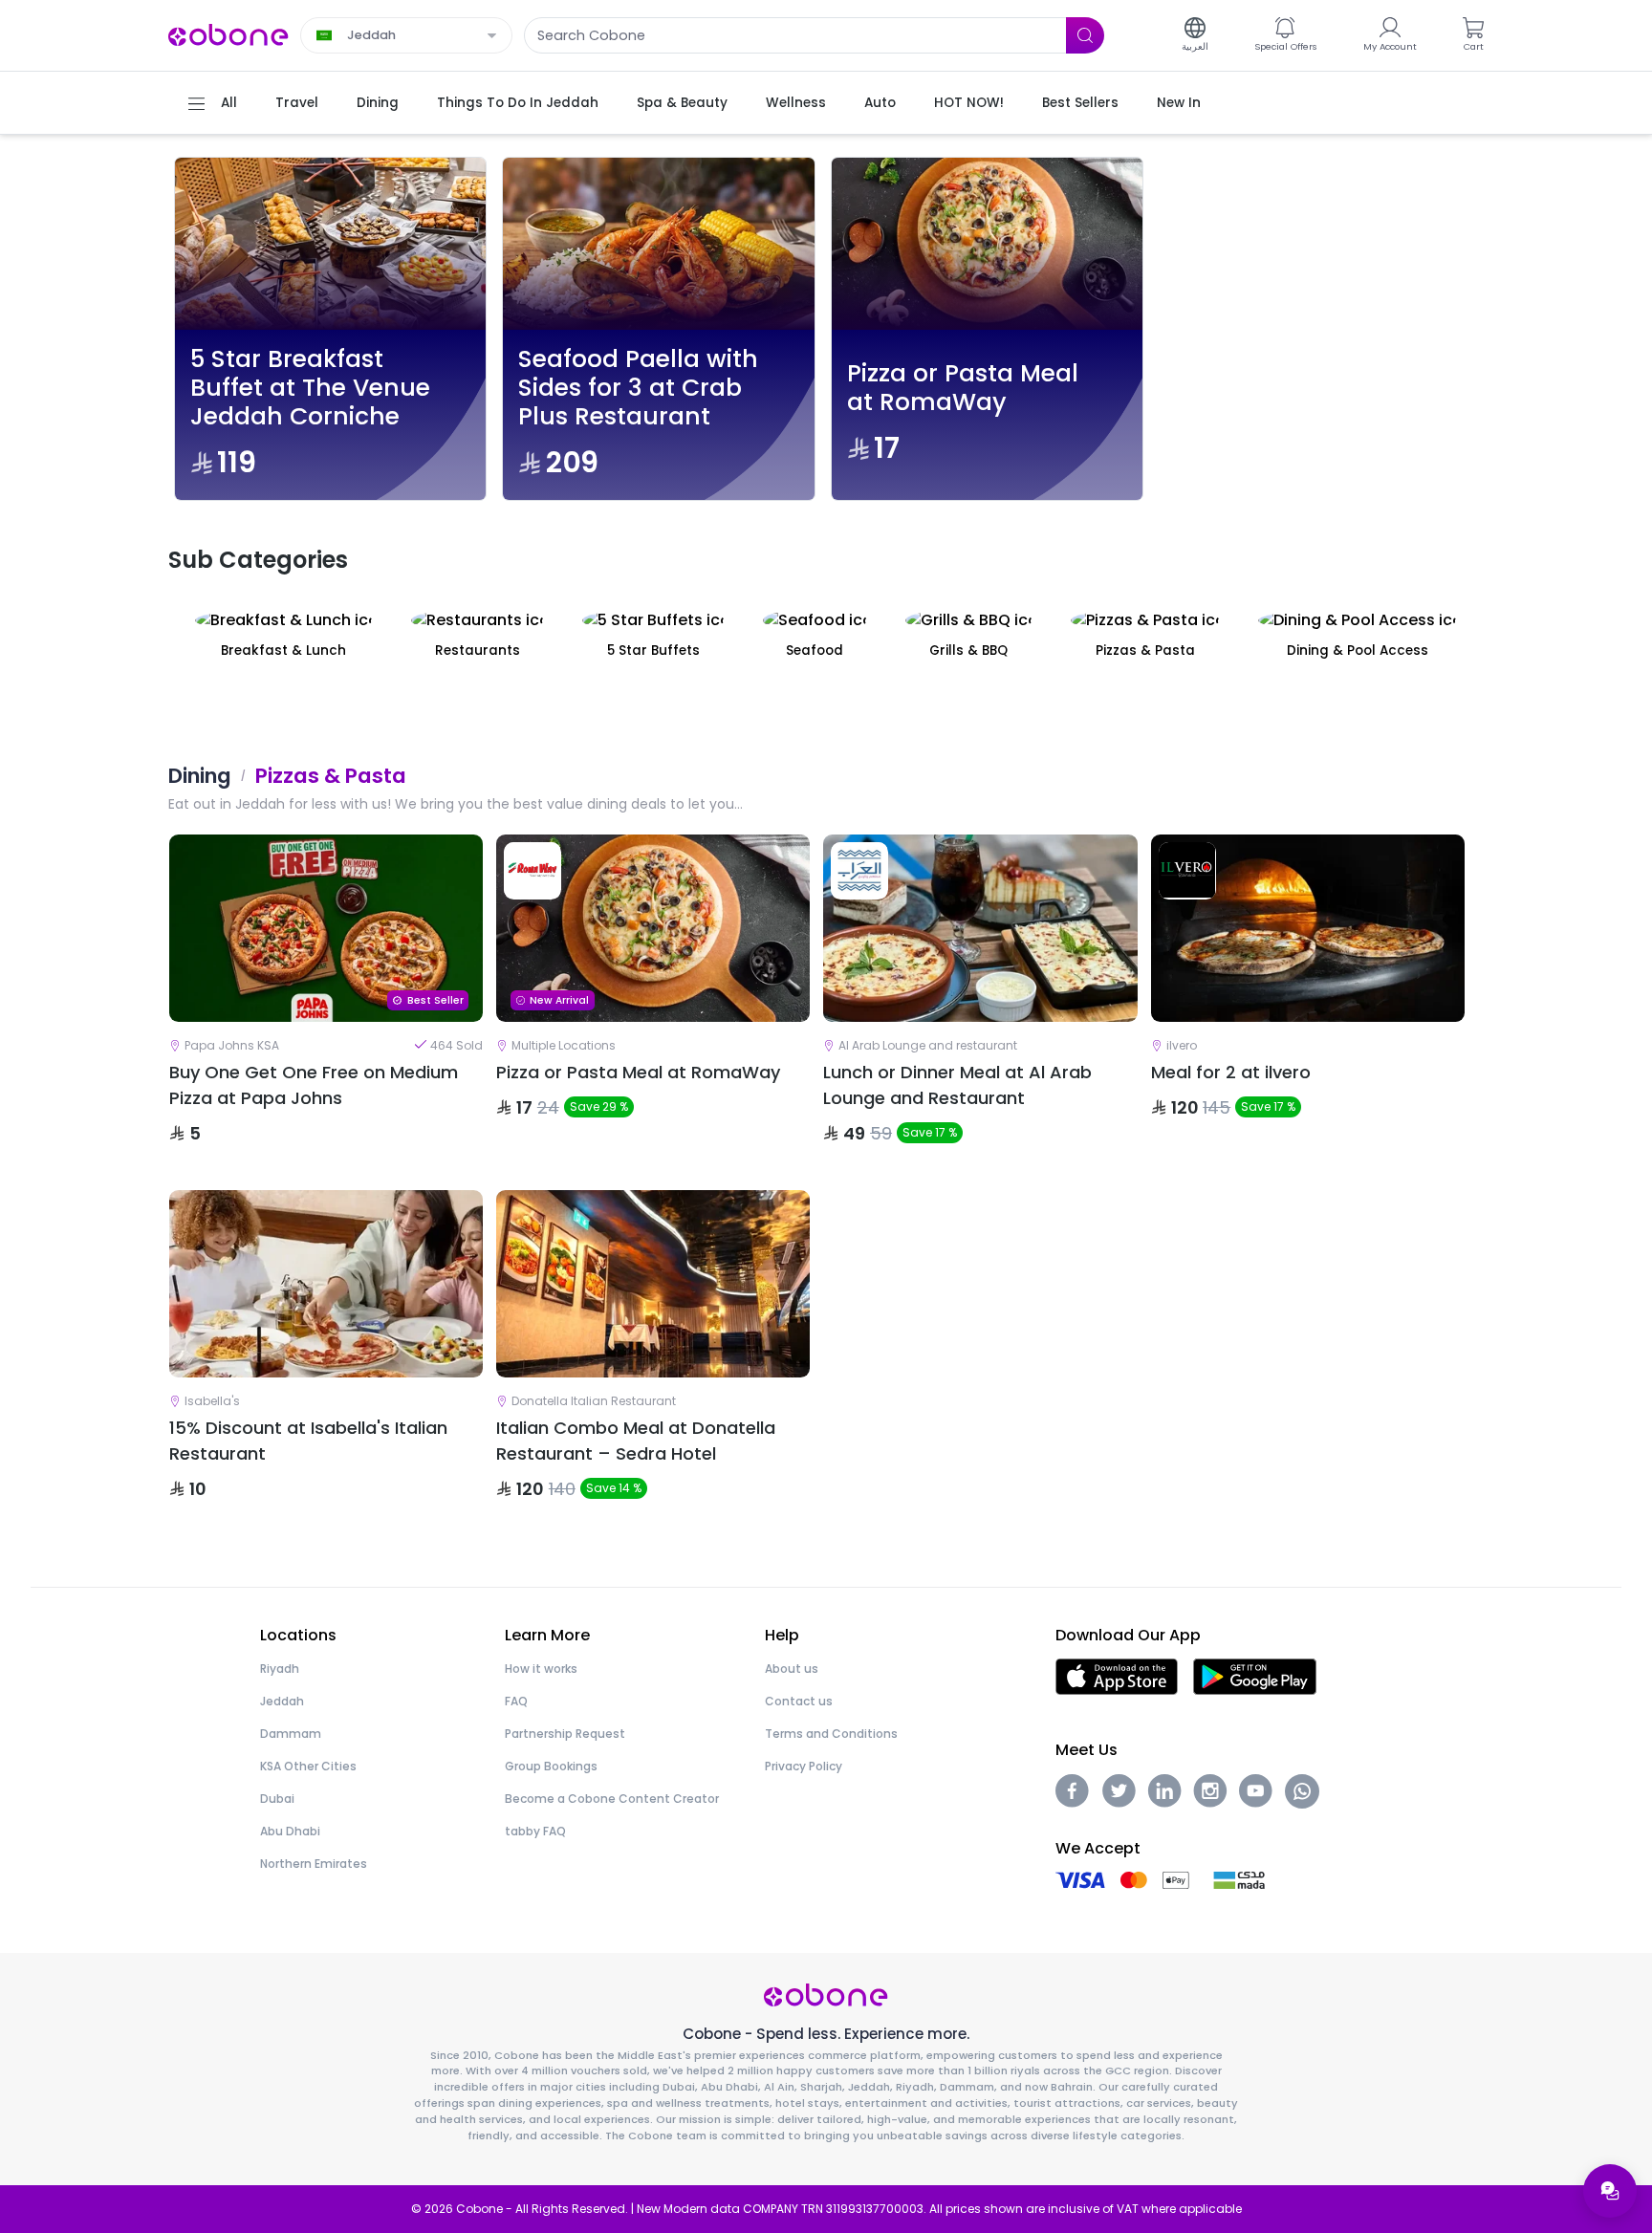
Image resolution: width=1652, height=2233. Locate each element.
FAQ (516, 1701)
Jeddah (282, 1701)
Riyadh (280, 1669)
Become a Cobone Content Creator (612, 1799)
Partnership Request (565, 1734)
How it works (541, 1669)
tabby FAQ (535, 1831)
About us (792, 1669)
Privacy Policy (804, 1766)
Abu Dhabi (290, 1831)
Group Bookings (551, 1766)
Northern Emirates (314, 1864)
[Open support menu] (1610, 2191)
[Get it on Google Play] (1255, 1675)
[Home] (228, 34)
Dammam (291, 1734)
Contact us (799, 1701)
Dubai (277, 1799)
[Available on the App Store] (1117, 1675)
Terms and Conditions (831, 1734)
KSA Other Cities (308, 1766)
